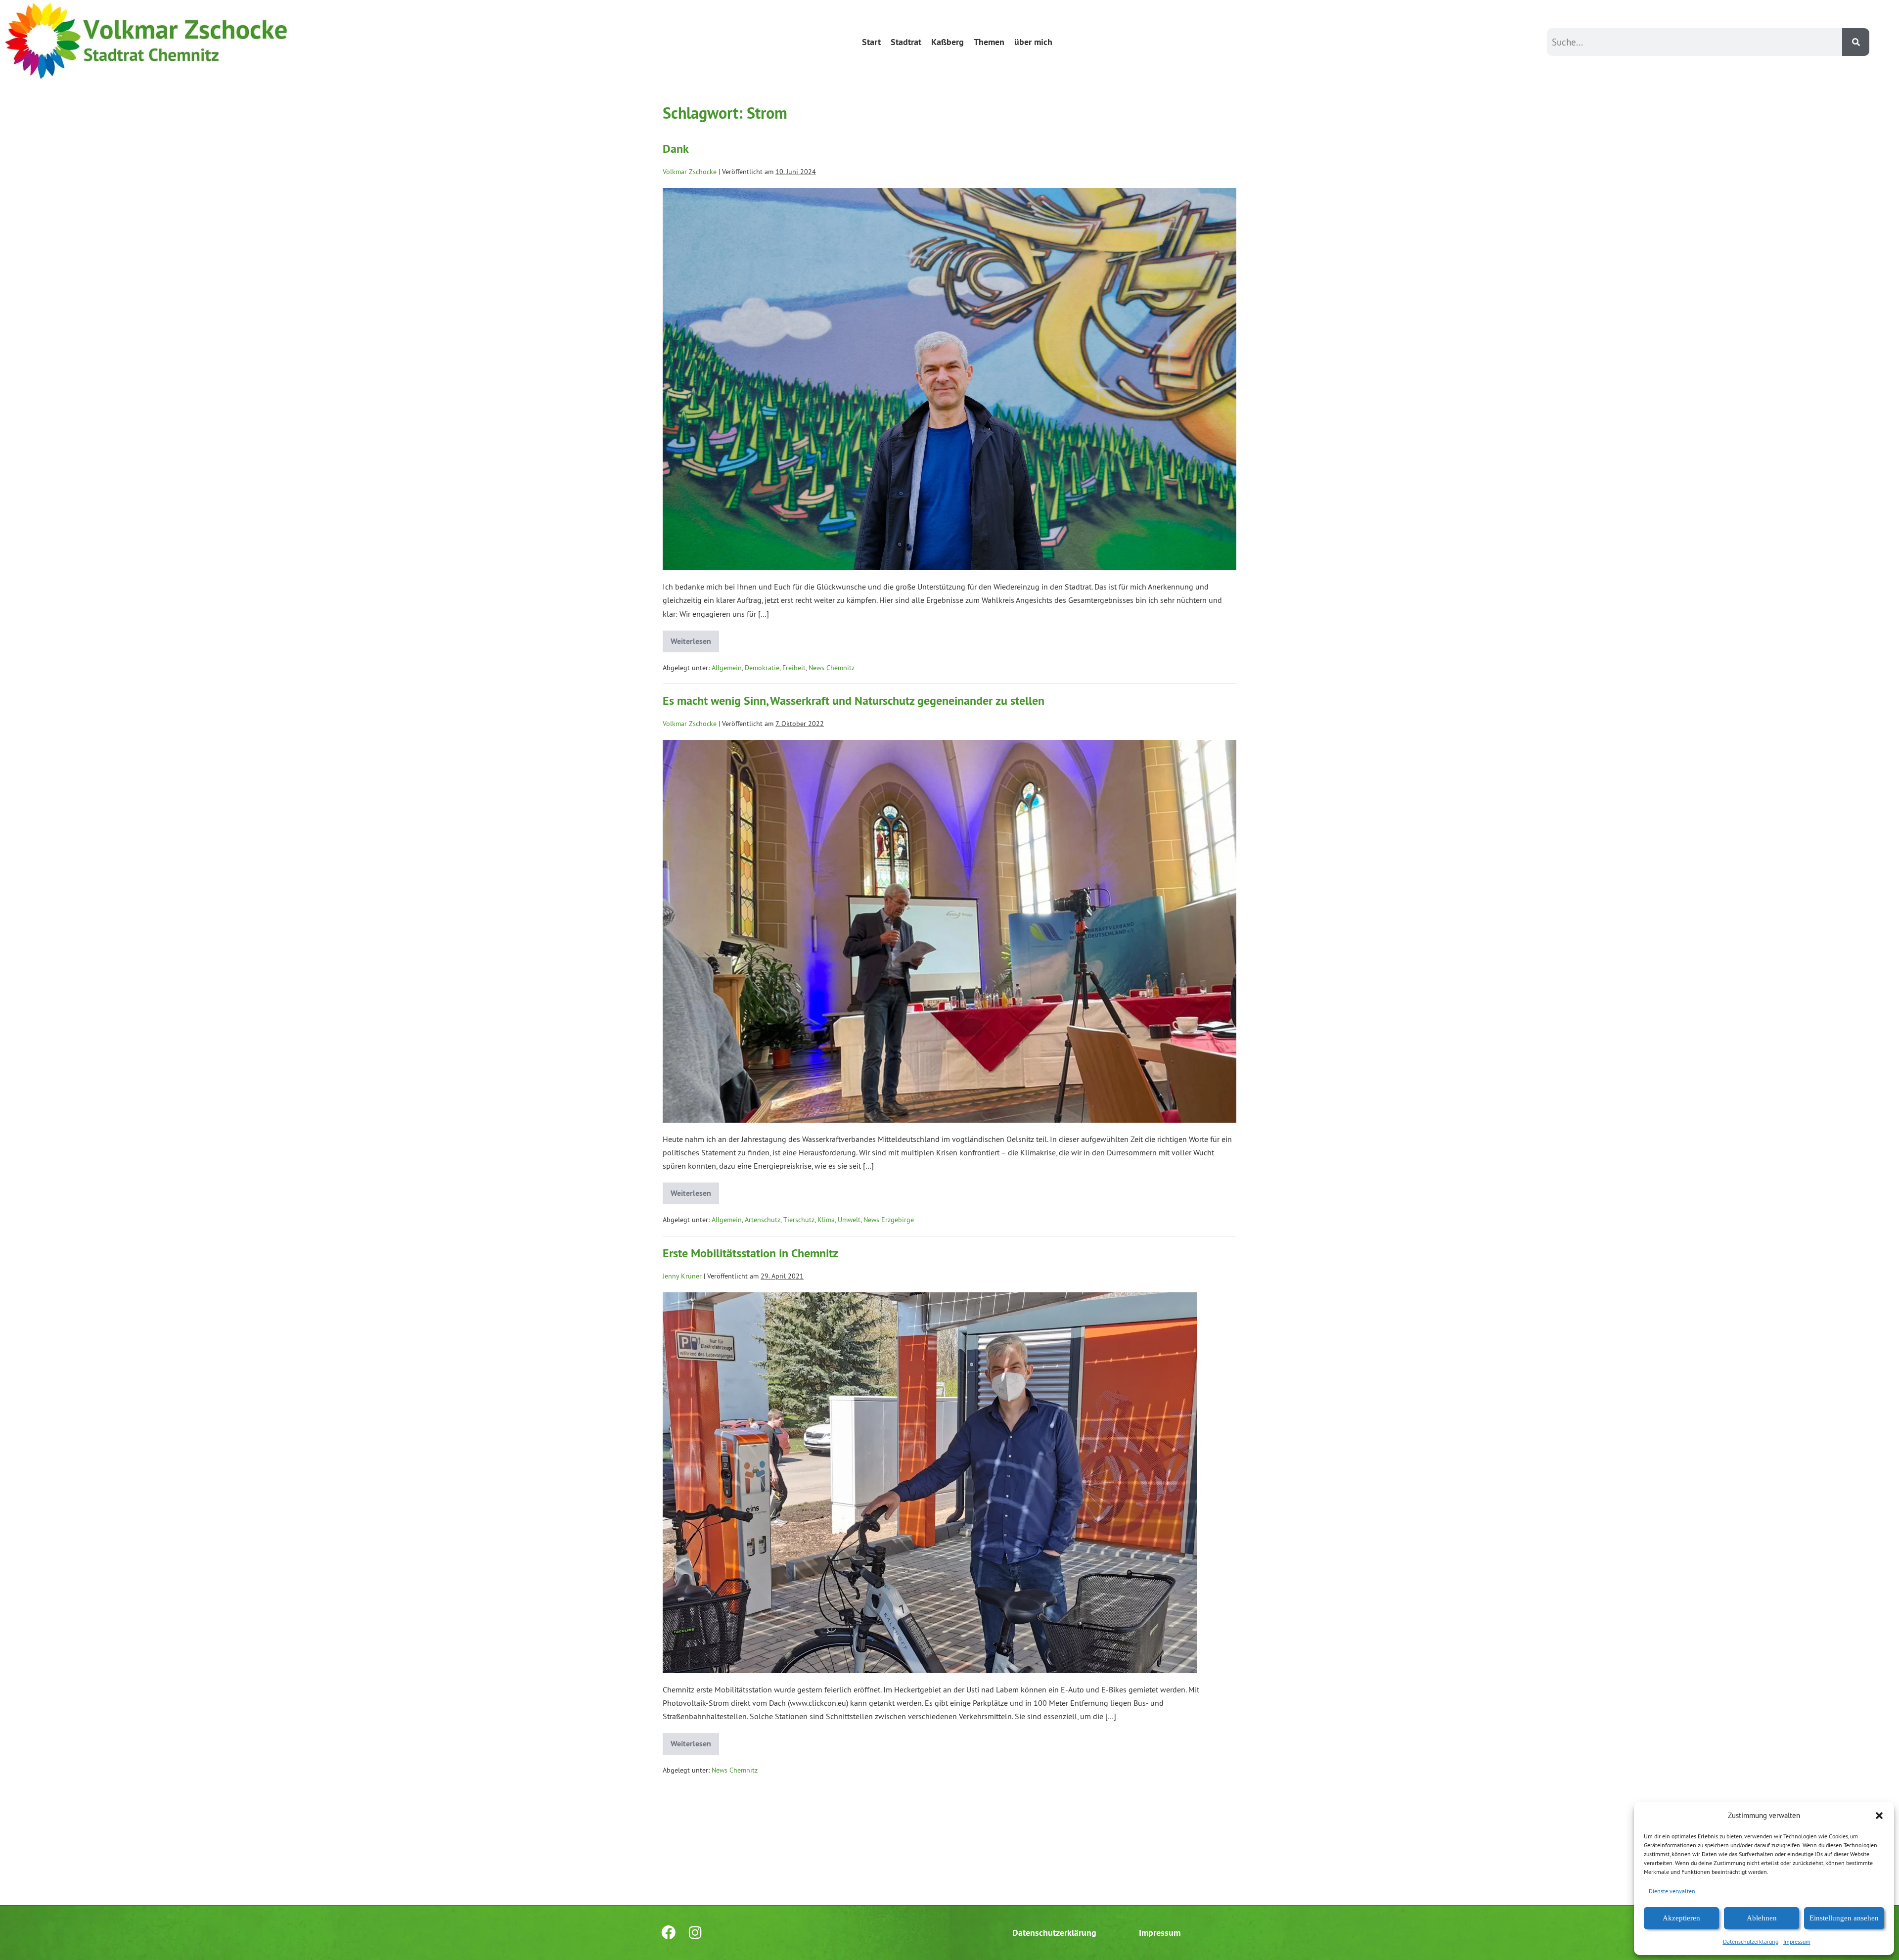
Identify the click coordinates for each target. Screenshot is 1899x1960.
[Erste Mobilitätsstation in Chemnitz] (930, 1483)
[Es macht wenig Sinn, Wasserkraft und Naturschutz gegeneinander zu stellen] (949, 931)
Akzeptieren (1681, 1918)
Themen (989, 42)
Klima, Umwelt (839, 1220)
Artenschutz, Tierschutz (780, 1220)
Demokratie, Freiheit (775, 668)
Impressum (1797, 1941)
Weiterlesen (691, 638)
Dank (676, 149)
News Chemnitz (832, 668)
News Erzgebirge (889, 1220)
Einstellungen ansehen (1844, 1918)
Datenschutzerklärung (1751, 1941)
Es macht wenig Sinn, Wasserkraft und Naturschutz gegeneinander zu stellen (854, 701)
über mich (1033, 42)
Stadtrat (906, 42)
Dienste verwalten (1672, 1891)
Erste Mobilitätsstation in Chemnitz (750, 1253)
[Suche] (1856, 42)
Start (871, 42)
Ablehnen (1762, 1918)
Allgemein (727, 668)
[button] (1879, 1816)
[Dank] (949, 379)
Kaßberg (948, 42)
